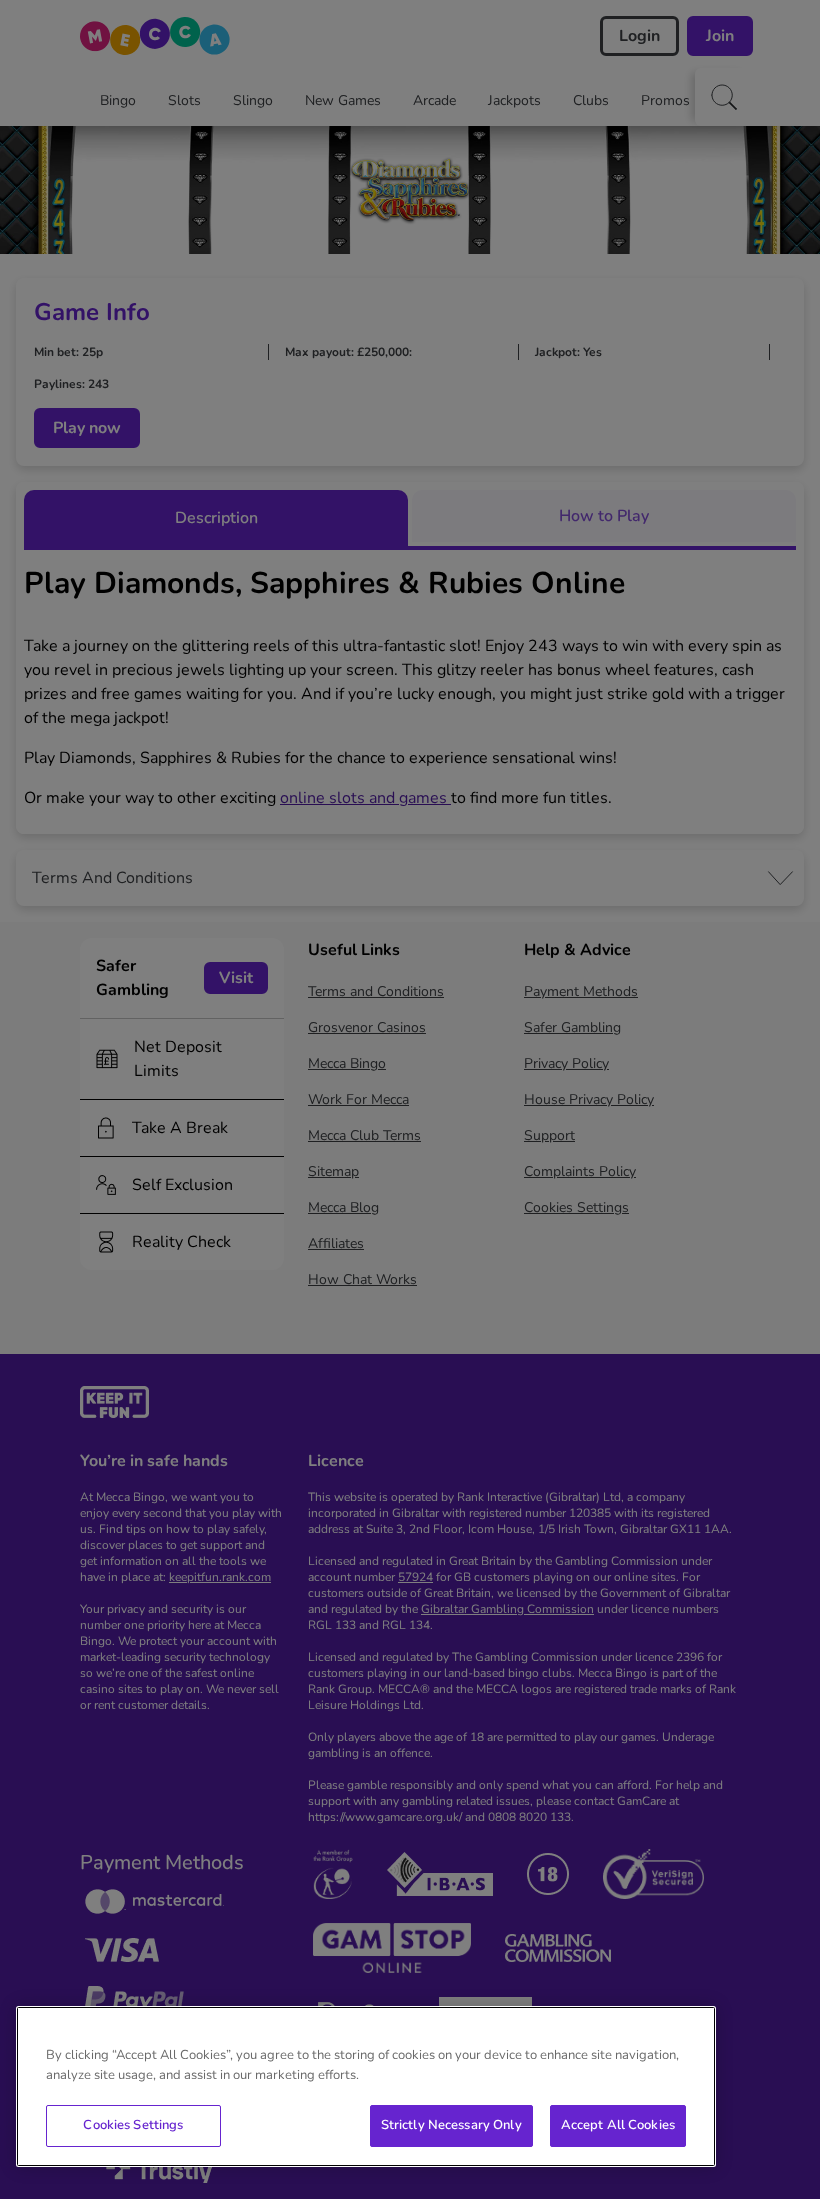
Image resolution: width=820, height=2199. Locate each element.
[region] (366, 2086)
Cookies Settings (133, 2125)
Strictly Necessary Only (451, 2125)
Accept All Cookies (618, 2125)
